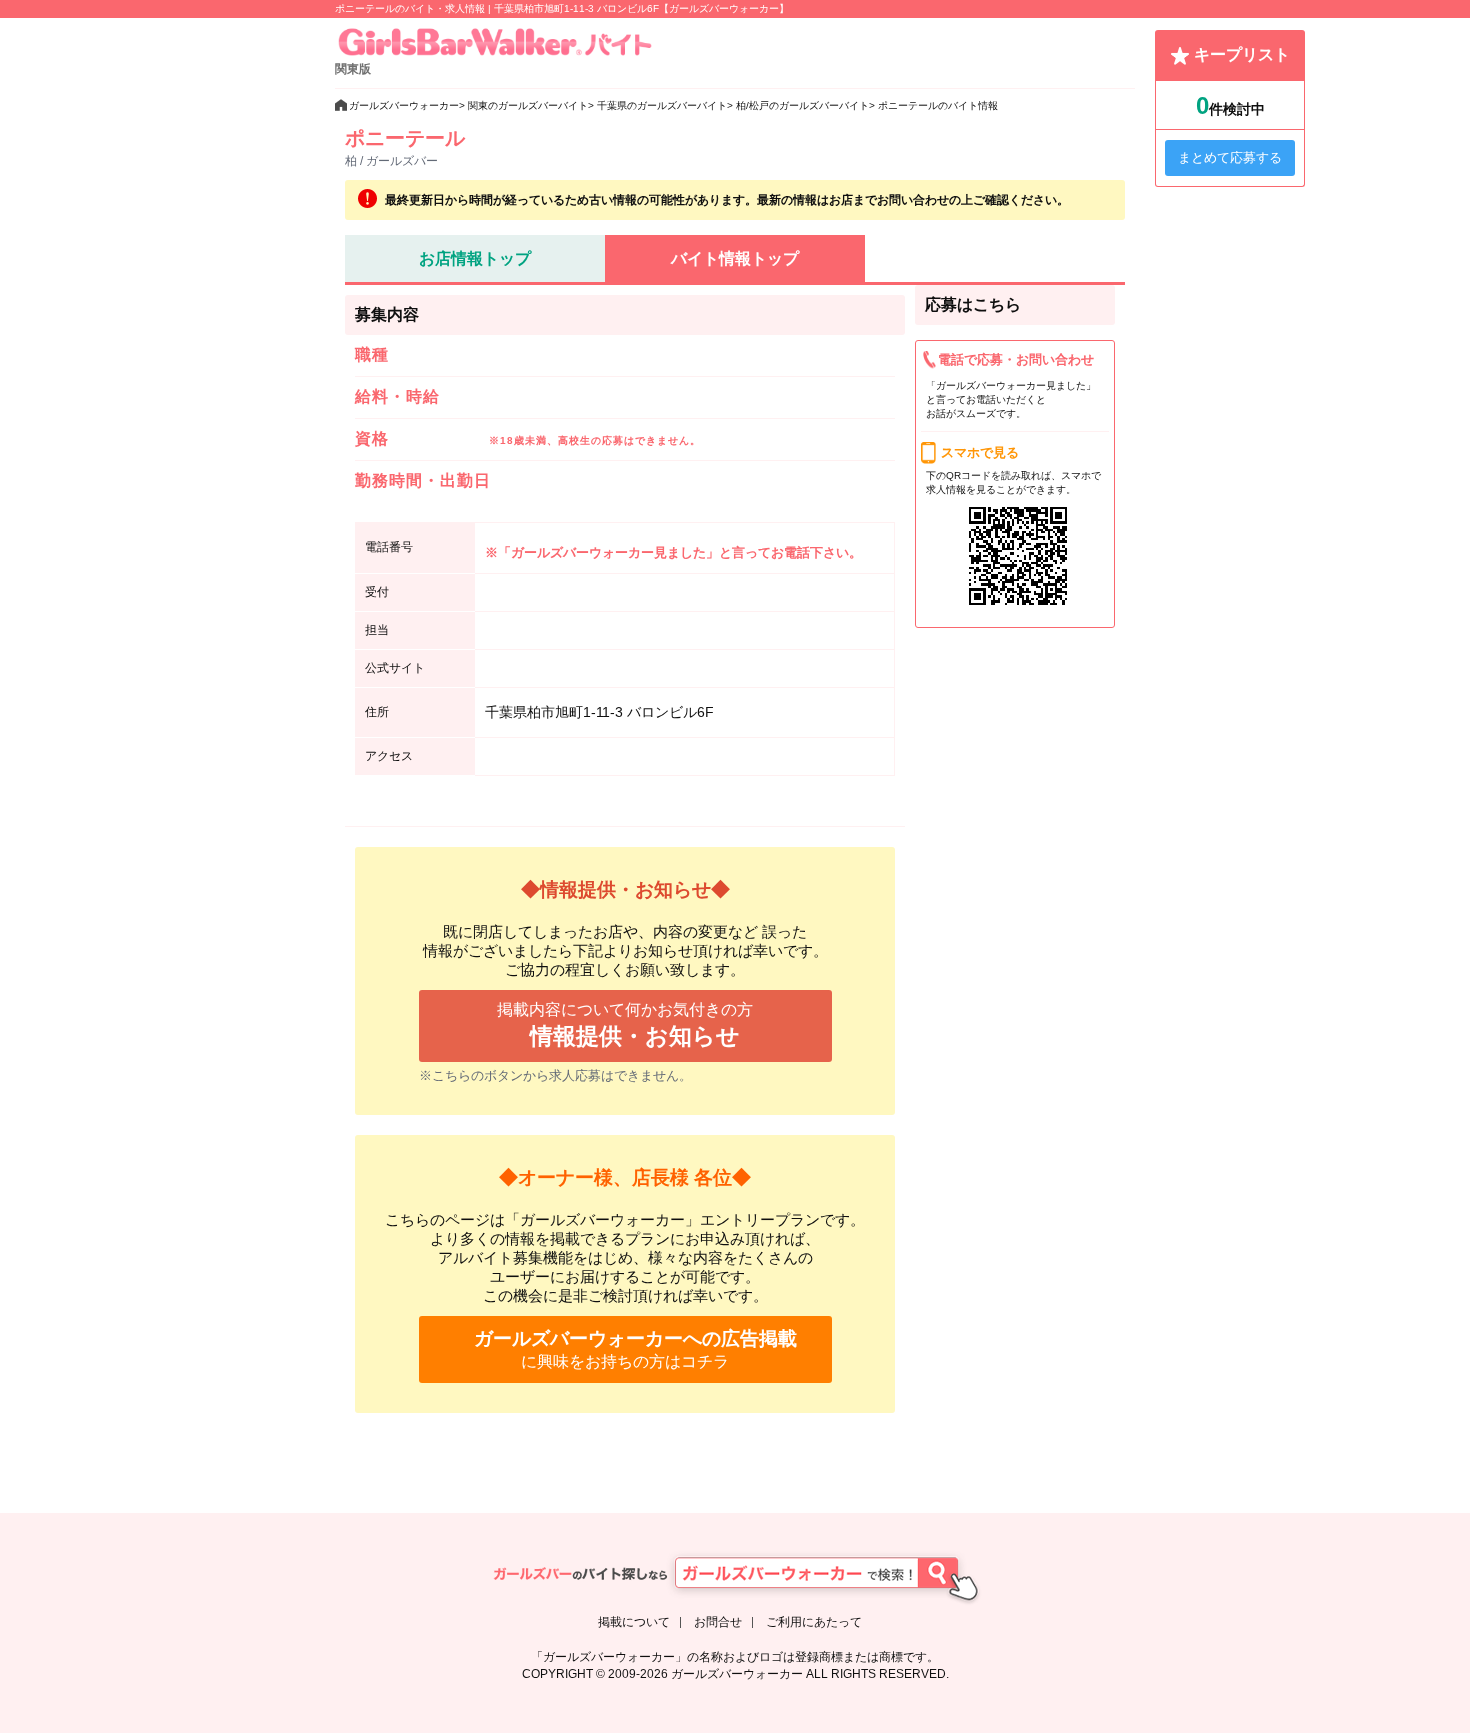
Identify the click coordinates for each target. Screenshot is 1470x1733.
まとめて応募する (1230, 157)
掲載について (634, 1622)
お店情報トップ (475, 258)
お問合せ (718, 1622)
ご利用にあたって (814, 1622)
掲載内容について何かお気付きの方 (625, 1025)
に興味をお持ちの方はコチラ (635, 1349)
